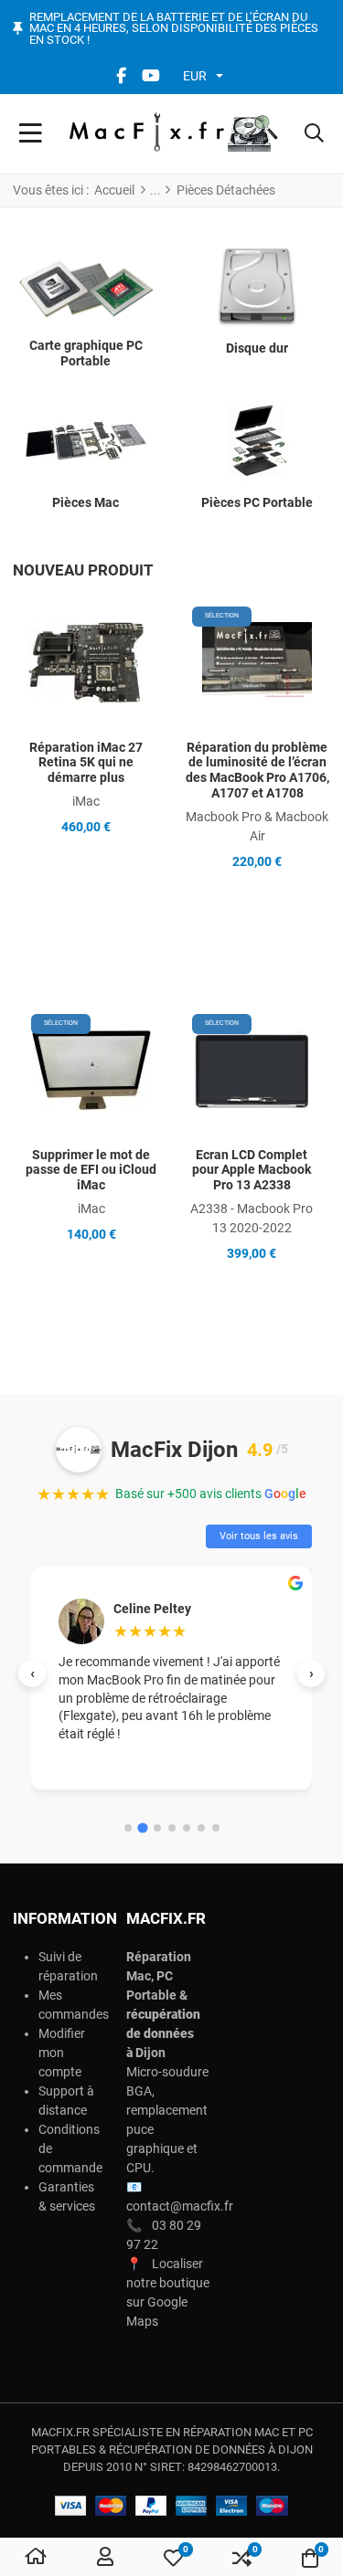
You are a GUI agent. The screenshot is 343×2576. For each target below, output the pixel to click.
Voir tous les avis (259, 1536)
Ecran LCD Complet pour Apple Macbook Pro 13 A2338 (252, 1170)
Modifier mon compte (62, 2053)
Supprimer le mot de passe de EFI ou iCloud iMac (91, 1170)
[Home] (36, 2558)
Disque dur (257, 348)
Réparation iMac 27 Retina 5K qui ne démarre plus (86, 763)
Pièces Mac (86, 502)
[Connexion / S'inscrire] (105, 2558)
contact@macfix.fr (180, 2206)
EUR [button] (195, 76)
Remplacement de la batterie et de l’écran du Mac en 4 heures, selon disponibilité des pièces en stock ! (174, 29)
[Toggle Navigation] (31, 134)
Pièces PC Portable (257, 502)
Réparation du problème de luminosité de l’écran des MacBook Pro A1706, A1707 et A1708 (257, 770)
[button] (314, 134)
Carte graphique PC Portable (86, 353)
